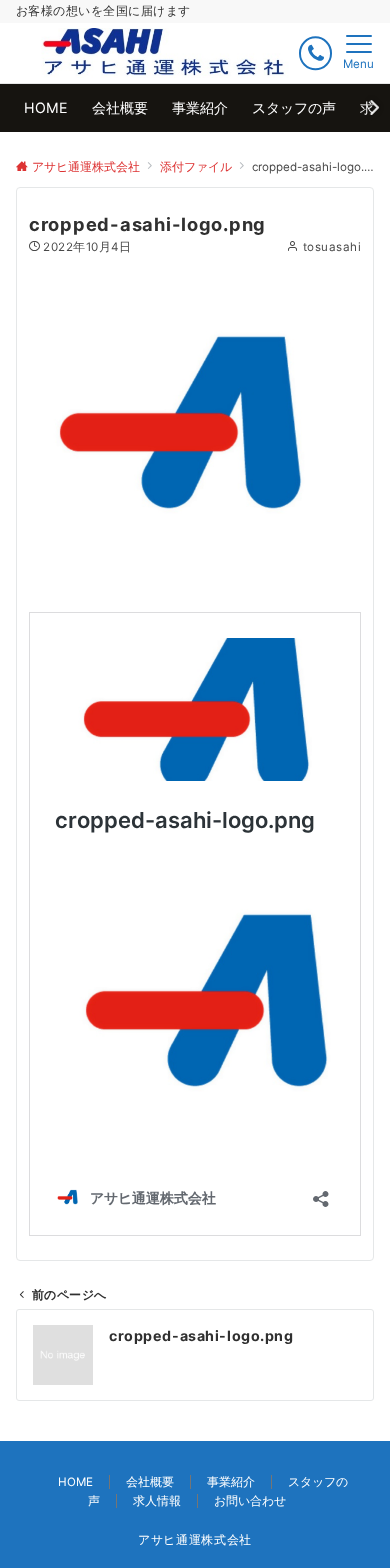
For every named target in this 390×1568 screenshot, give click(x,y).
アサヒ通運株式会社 (195, 1540)
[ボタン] (315, 53)
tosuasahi (332, 247)
